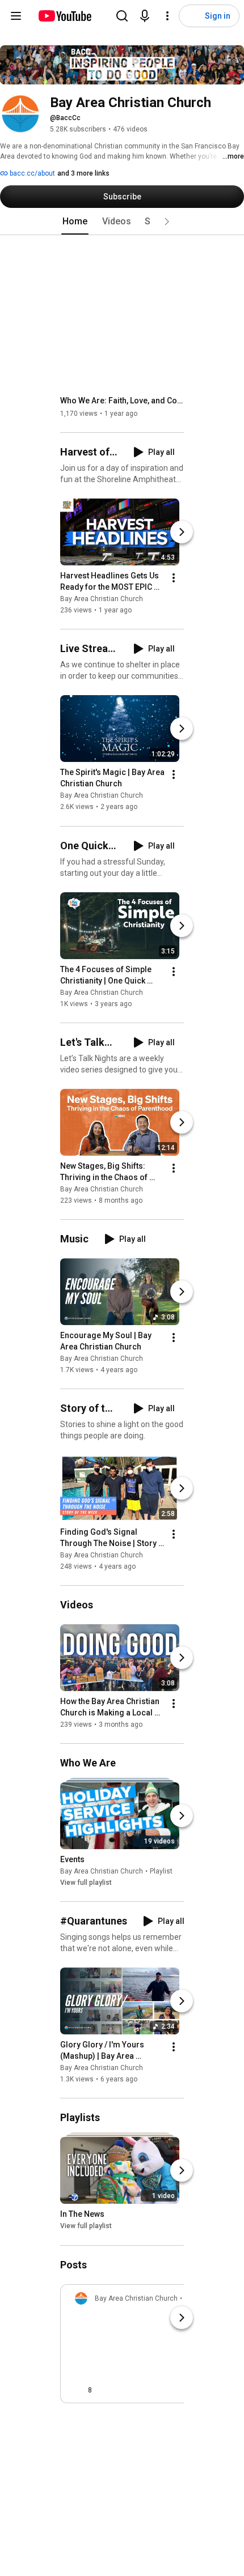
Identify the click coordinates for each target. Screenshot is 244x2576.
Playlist (161, 1871)
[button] (167, 222)
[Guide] (16, 16)
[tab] (75, 222)
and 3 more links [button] (83, 173)
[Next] (182, 532)
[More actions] (174, 578)
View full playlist (86, 1883)
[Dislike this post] (106, 2390)
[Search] (122, 16)
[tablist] (122, 222)
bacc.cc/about (31, 173)
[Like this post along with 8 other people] (79, 2390)
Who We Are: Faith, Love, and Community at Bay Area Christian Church (122, 401)
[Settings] (167, 16)
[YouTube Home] (64, 16)
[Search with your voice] (145, 16)
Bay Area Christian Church (102, 599)
